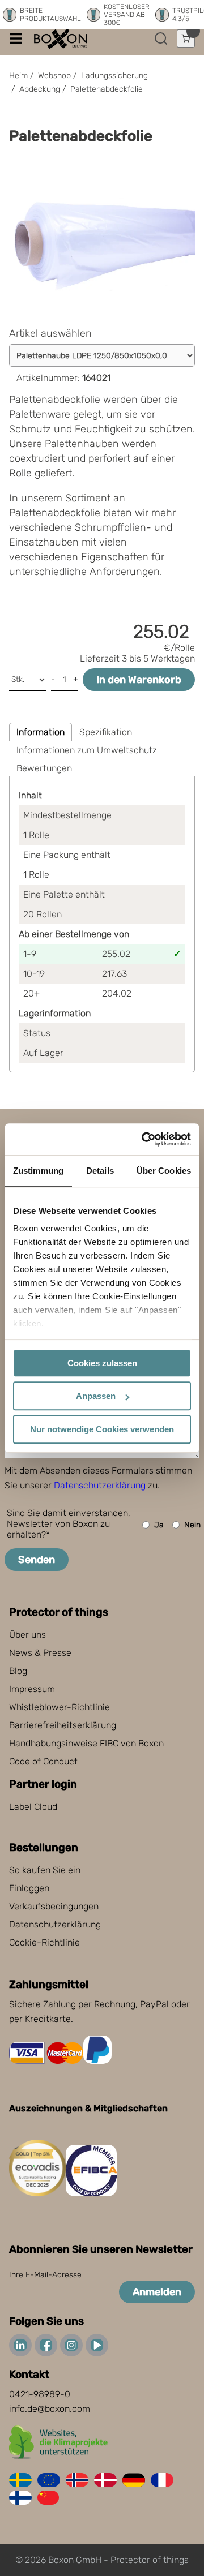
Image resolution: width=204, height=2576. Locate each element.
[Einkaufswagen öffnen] (186, 38)
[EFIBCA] (91, 2193)
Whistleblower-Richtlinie (59, 1707)
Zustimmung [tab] (38, 1171)
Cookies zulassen (102, 1363)
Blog (18, 1671)
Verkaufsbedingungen (54, 1906)
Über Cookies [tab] (164, 1171)
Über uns (27, 1635)
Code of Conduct (43, 1761)
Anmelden (157, 2292)
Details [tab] (100, 1171)
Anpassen (96, 1396)
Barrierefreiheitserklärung (63, 1725)
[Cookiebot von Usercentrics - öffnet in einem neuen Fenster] (144, 1139)
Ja (159, 1525)
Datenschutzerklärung (100, 1485)
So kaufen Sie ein (45, 1870)
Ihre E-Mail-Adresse (45, 2275)
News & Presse (40, 1653)
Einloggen (29, 1888)
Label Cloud (33, 1807)
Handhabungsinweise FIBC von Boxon (86, 1743)
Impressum (32, 1689)
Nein (192, 1525)
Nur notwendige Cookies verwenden (102, 1429)
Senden (37, 1560)
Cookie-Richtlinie (44, 1942)
